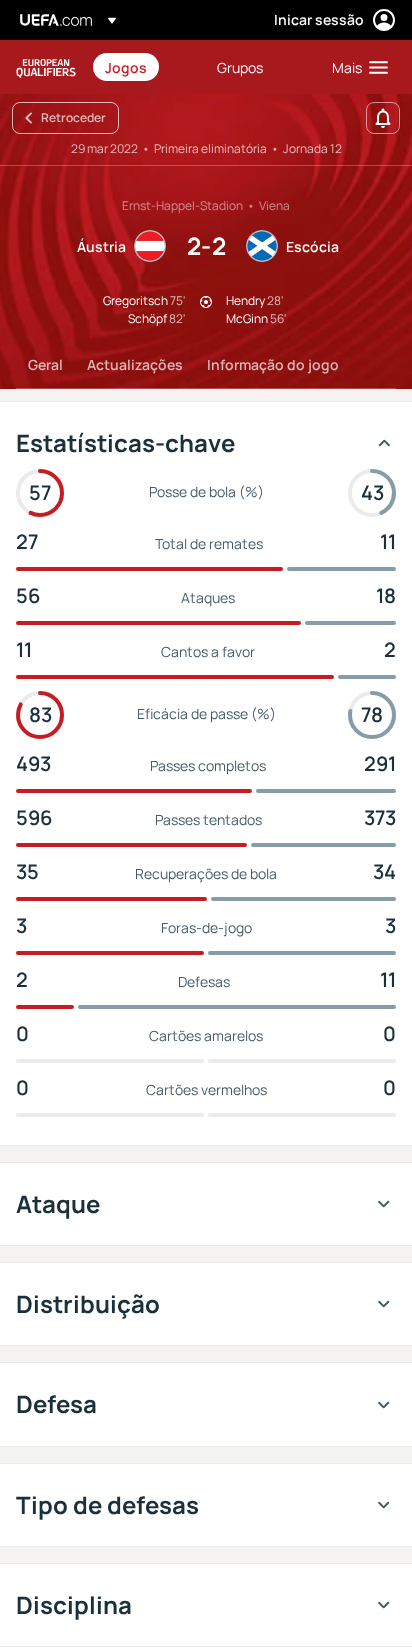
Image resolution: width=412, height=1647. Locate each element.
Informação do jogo (273, 364)
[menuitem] (144, 67)
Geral (45, 364)
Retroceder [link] (73, 117)
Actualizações (135, 364)
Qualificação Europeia (46, 67)
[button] (355, 67)
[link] (126, 67)
